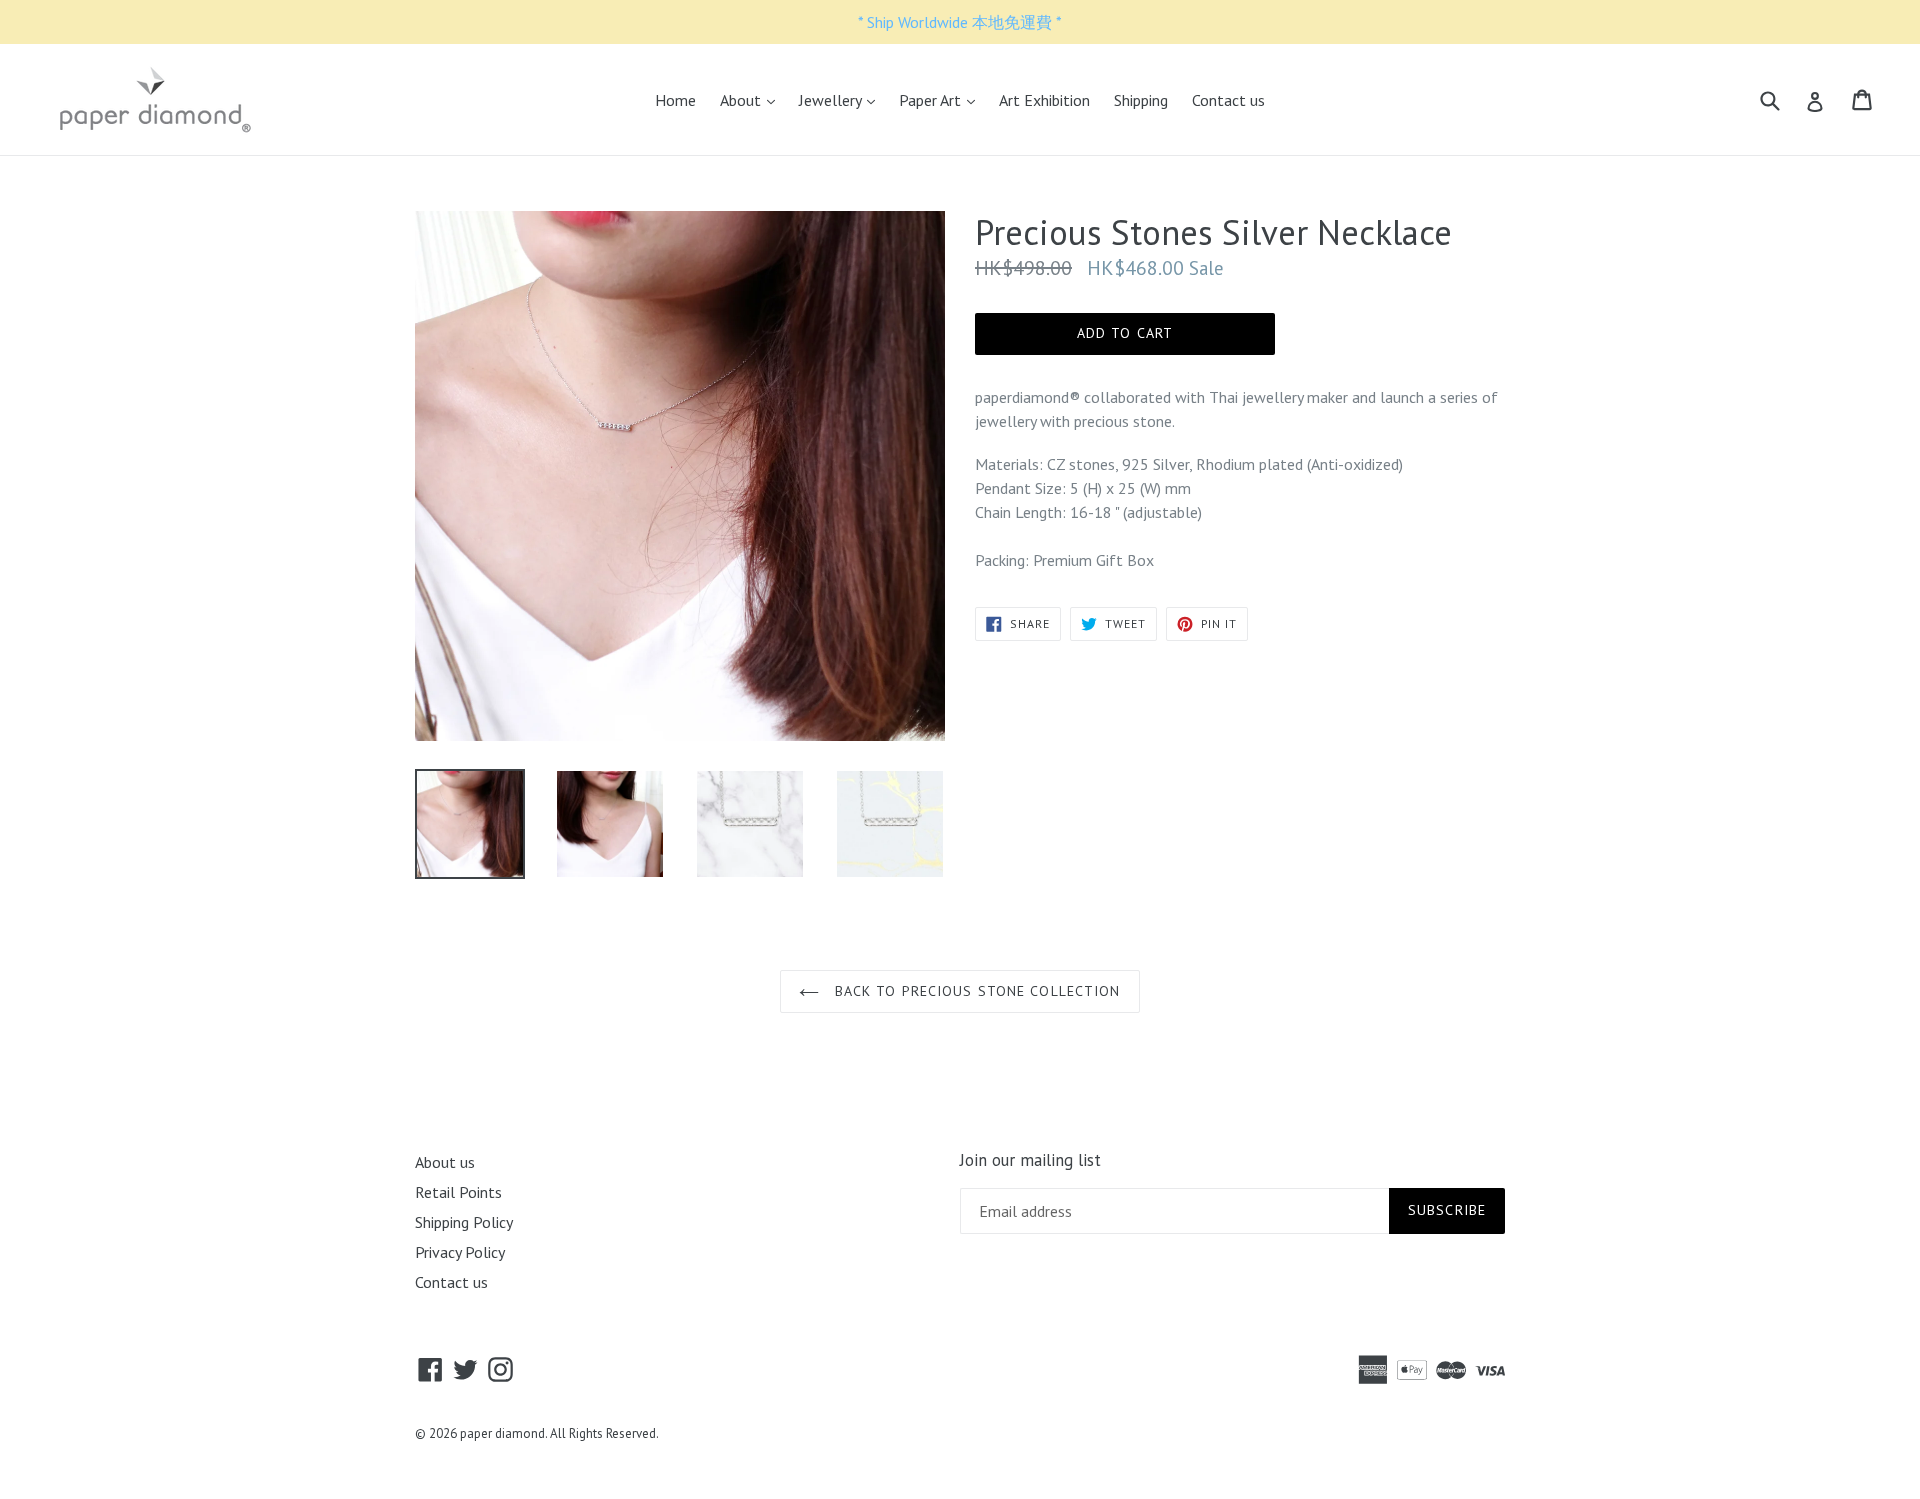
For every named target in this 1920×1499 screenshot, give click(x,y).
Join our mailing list (1030, 1160)
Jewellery (842, 99)
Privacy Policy (460, 1252)
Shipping (1141, 100)
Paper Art (942, 99)
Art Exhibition (1044, 100)
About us (445, 1162)
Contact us (1228, 100)
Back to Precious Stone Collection (974, 991)
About (752, 99)
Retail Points (458, 1192)
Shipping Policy (464, 1222)
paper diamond (502, 1433)
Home (675, 100)
